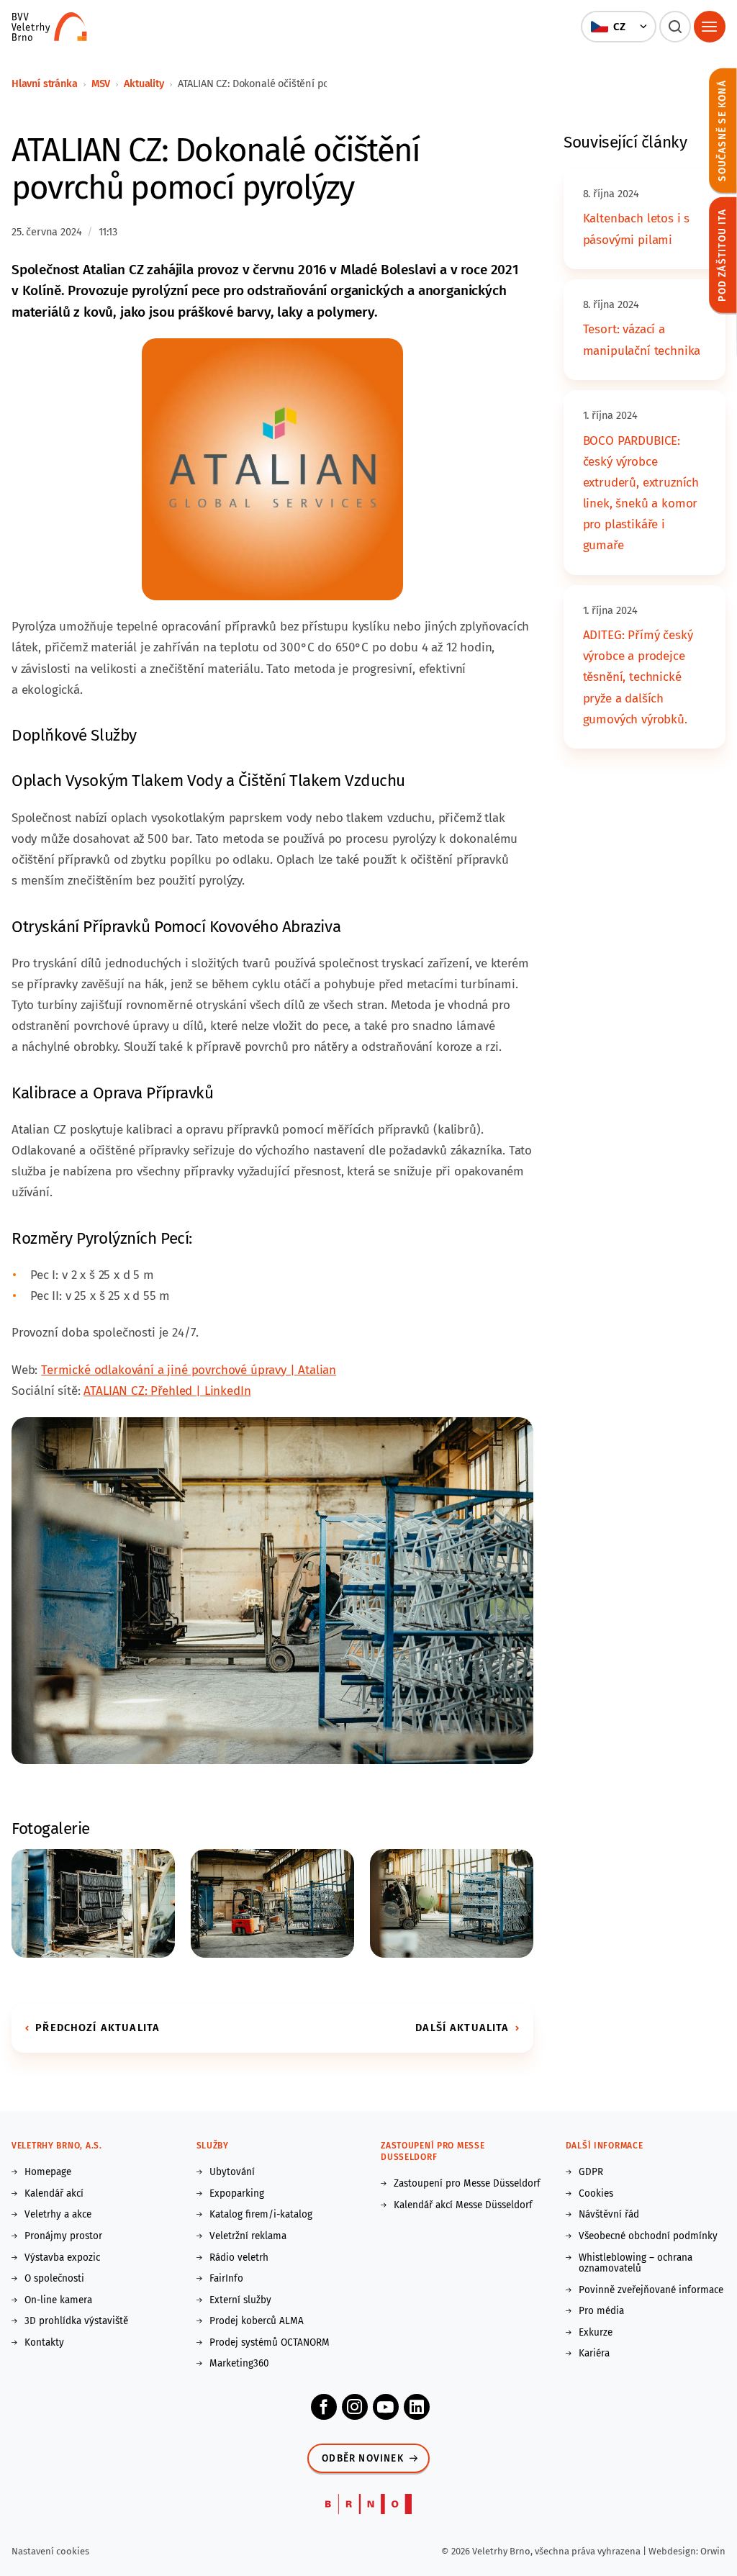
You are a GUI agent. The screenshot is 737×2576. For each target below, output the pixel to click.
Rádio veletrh (239, 2258)
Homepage (48, 2172)
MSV (101, 83)
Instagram (355, 2407)
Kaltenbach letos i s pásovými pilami (637, 229)
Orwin (713, 2551)
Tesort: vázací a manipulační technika (642, 340)
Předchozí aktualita (98, 2028)
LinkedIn (417, 2407)
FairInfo (226, 2279)
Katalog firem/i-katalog (261, 2215)
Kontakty (44, 2343)
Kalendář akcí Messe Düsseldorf (463, 2205)
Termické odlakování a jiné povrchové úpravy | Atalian (189, 1370)
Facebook (324, 2407)
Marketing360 (239, 2364)
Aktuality (144, 83)
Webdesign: (674, 2551)
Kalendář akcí (54, 2194)
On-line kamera (58, 2300)
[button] (618, 27)
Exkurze (596, 2333)
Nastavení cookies (50, 2551)
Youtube (386, 2407)
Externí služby (240, 2300)
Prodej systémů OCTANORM (270, 2343)
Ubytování (232, 2172)
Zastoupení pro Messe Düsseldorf (467, 2184)
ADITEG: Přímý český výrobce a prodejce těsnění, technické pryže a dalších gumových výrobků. (638, 677)
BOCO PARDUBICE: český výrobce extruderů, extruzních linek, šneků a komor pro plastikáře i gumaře (641, 493)
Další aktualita (462, 2028)
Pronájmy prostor (63, 2236)
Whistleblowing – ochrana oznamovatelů (636, 2263)
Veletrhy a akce (58, 2215)
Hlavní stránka (45, 83)
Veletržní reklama (248, 2236)
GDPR (591, 2172)
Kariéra (594, 2354)
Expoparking (237, 2194)
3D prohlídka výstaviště (76, 2321)
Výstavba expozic (62, 2258)
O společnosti (54, 2279)
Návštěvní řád (609, 2215)
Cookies (596, 2194)
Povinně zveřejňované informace (651, 2290)
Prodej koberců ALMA (257, 2321)
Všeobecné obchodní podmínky (648, 2236)
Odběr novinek (363, 2458)
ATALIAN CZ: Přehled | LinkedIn (167, 1391)
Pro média (601, 2311)
